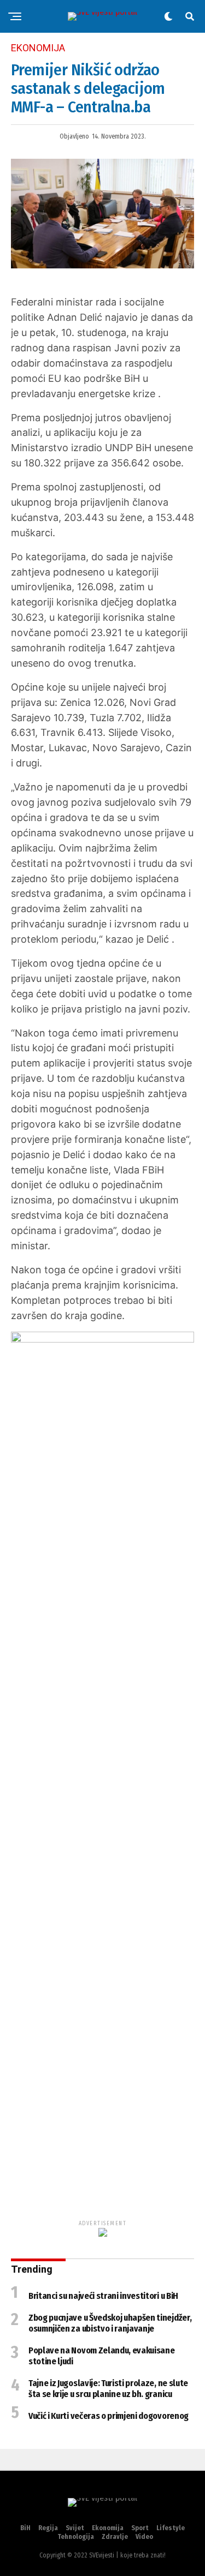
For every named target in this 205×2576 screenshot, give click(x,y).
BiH (25, 2528)
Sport (140, 2528)
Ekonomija (108, 2528)
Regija (48, 2528)
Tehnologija (76, 2537)
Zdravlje (115, 2537)
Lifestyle (171, 2528)
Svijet (75, 2528)
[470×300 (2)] (102, 1339)
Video (144, 2537)
